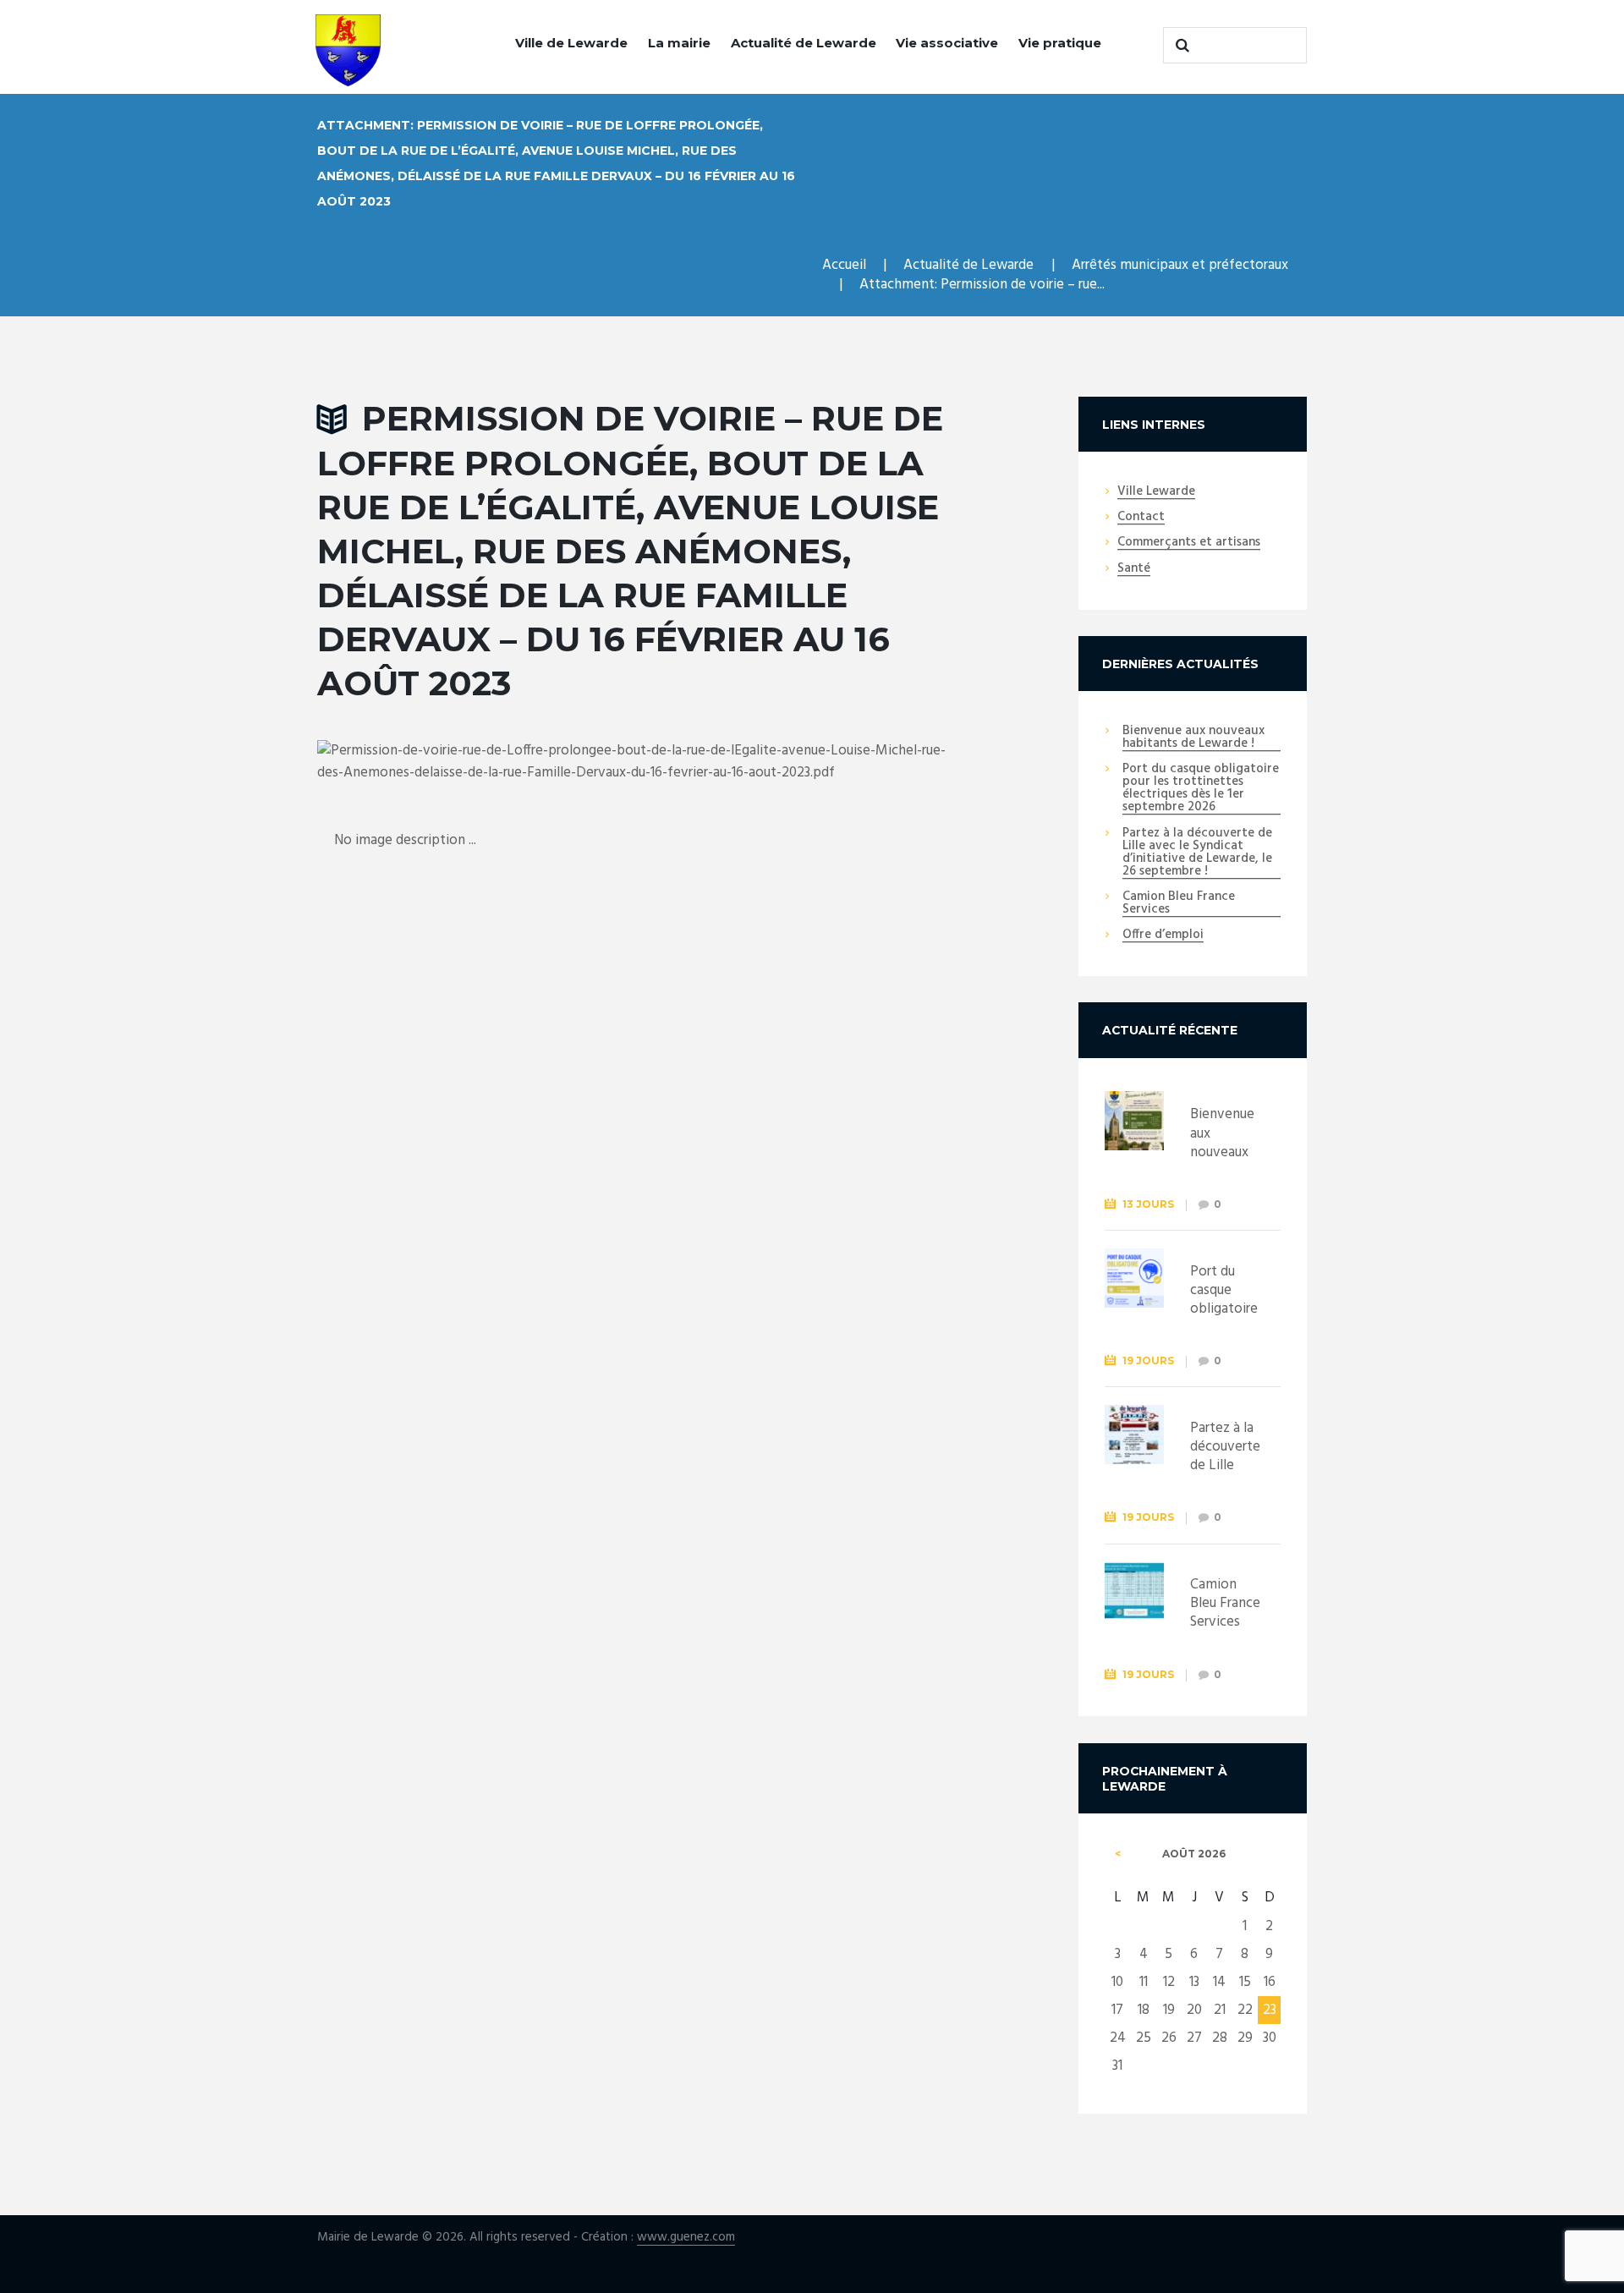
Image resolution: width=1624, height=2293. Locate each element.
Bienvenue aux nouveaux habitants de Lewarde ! (1193, 738)
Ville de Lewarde (571, 43)
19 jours (1148, 1360)
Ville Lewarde (1156, 492)
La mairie (679, 43)
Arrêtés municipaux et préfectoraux (1180, 265)
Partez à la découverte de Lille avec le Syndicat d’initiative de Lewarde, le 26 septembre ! (1197, 853)
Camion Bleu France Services (1179, 904)
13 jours (1148, 1204)
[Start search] (1180, 45)
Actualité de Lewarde (804, 43)
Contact (1141, 518)
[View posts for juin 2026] (1118, 1854)
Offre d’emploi (1163, 935)
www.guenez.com (686, 2238)
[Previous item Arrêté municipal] (480, 762)
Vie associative (947, 43)
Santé (1134, 569)
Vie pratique (1060, 43)
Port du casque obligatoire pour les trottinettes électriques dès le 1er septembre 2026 (1201, 789)
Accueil (844, 265)
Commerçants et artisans (1189, 543)
